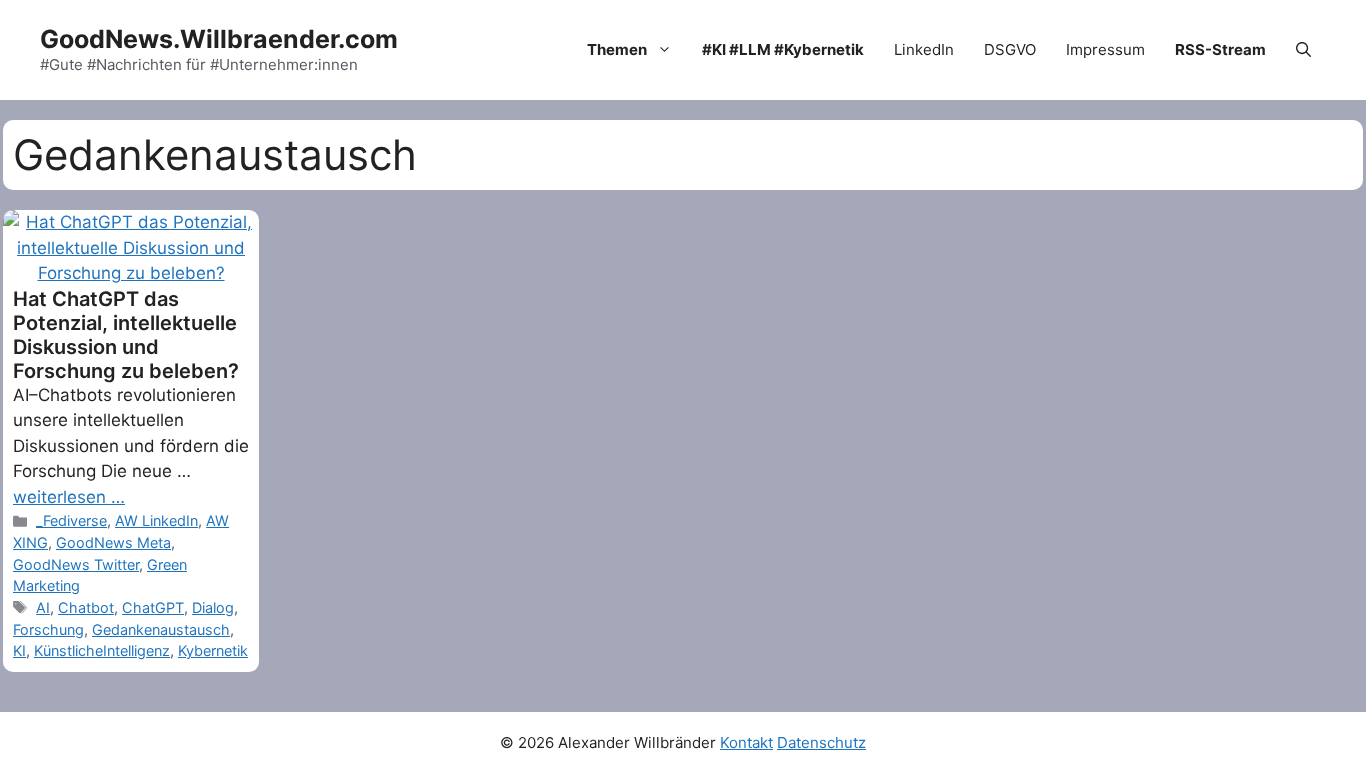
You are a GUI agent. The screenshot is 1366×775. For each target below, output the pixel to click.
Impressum (1105, 49)
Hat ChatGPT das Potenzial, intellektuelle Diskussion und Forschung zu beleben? (126, 335)
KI (19, 650)
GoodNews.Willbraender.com (219, 39)
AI (43, 607)
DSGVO (1010, 49)
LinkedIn (924, 49)
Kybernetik (213, 650)
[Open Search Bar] (1303, 50)
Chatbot (86, 607)
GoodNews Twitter (76, 564)
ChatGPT (153, 607)
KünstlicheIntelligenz (102, 650)
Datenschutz (821, 742)
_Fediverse (71, 520)
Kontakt (746, 742)
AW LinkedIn (156, 520)
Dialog (213, 607)
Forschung (48, 629)
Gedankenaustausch (161, 629)
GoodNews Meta (113, 542)
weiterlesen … (69, 497)
